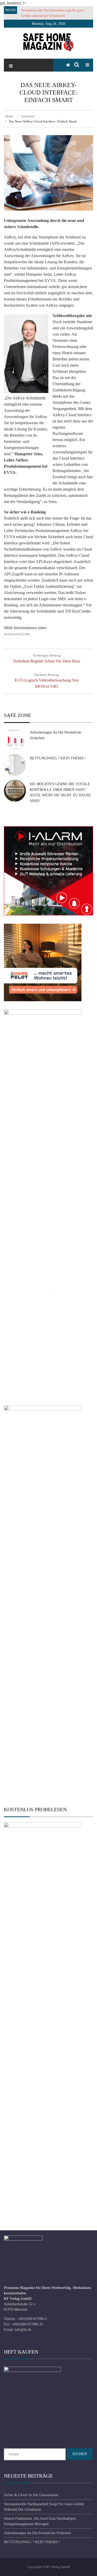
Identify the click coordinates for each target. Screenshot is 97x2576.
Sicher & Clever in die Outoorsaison (31, 2495)
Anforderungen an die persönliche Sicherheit (38, 2533)
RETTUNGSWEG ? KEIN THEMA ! (58, 758)
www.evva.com (17, 634)
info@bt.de (23, 2330)
